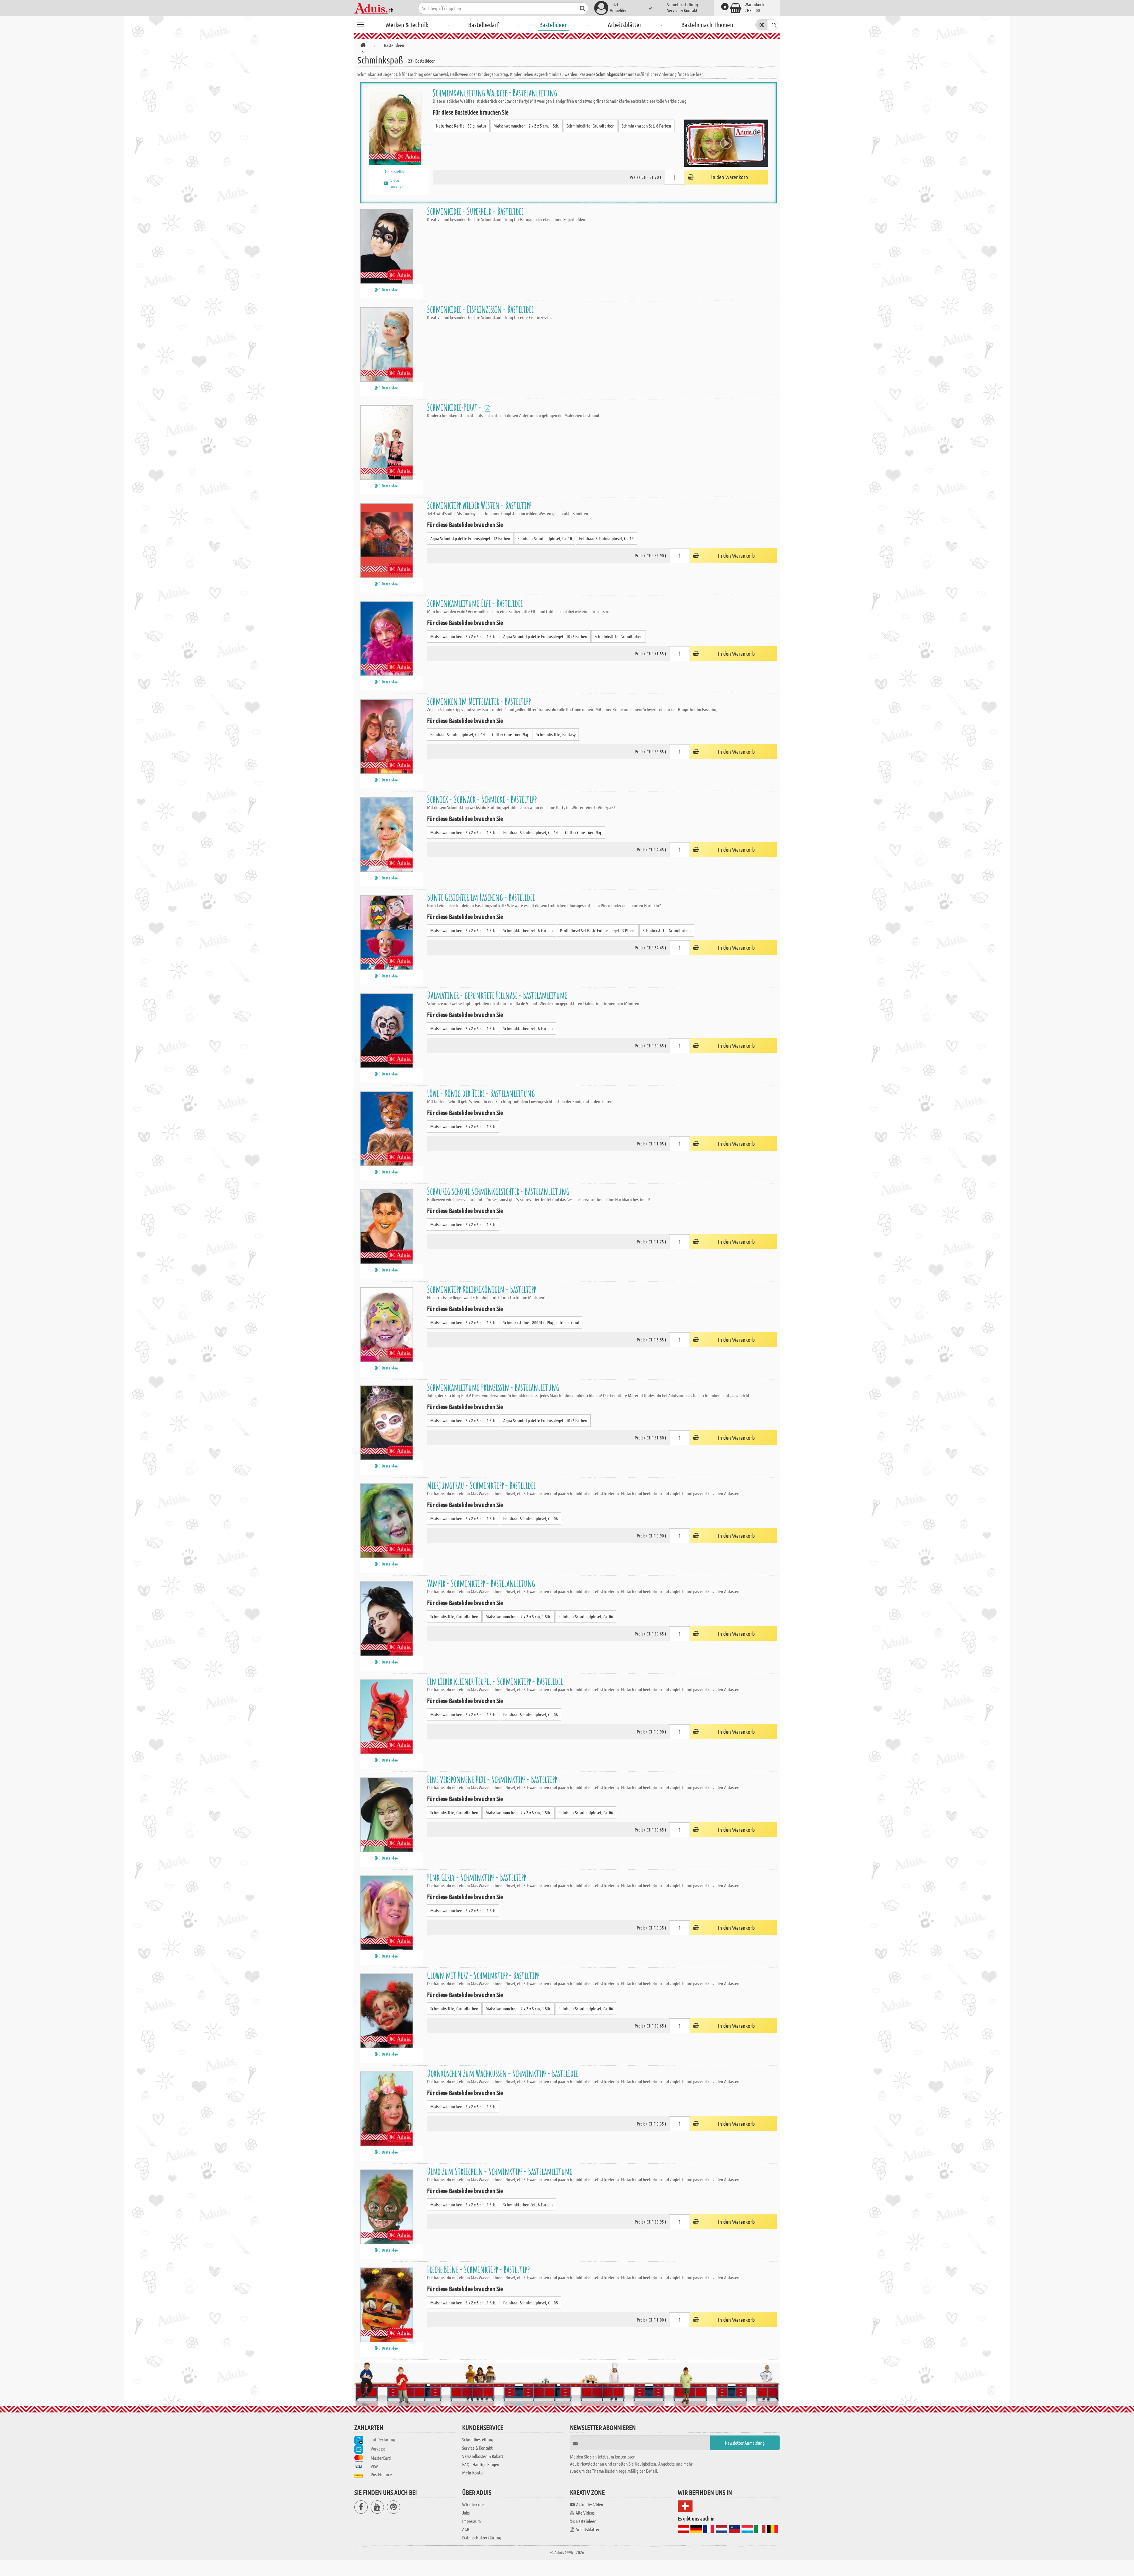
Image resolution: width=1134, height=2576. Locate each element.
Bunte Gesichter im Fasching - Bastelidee (481, 897)
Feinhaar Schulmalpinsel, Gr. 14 (606, 538)
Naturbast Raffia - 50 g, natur (461, 126)
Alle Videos (585, 2513)
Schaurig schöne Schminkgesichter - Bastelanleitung (498, 1191)
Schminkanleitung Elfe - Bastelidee (475, 603)
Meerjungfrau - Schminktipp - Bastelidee (481, 1485)
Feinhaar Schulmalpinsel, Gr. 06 (531, 1518)
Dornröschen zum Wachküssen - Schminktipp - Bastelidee (503, 2073)
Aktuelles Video (590, 2504)
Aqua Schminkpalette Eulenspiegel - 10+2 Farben (545, 636)
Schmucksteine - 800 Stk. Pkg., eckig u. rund (541, 1322)
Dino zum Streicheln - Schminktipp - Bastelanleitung (500, 2171)
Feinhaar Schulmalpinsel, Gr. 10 (545, 538)
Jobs (466, 2513)
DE (762, 25)
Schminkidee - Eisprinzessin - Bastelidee (480, 309)
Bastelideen (554, 25)
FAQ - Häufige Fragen (481, 2464)
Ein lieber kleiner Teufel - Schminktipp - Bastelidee (495, 1681)
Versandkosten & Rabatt (483, 2456)
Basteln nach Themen (707, 25)
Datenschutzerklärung (482, 2537)
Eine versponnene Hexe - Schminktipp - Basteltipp (492, 1779)
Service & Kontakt (682, 10)
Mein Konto (472, 2473)
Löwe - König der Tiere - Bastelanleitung (481, 1093)
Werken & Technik (407, 25)
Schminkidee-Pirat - (455, 407)
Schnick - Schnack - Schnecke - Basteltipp (482, 799)
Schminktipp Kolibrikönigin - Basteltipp (482, 1289)
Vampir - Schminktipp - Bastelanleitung (481, 1583)
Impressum (471, 2521)
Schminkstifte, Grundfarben (590, 126)
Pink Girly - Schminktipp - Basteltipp (476, 1877)
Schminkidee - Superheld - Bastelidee (475, 211)
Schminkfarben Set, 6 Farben (646, 126)
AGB (466, 2529)
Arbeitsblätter (625, 25)
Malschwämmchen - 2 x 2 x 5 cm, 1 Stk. (526, 126)
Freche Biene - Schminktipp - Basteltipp (478, 2269)
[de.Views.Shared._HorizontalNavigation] (363, 46)
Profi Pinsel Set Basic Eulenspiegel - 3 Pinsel (598, 930)
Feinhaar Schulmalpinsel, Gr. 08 (531, 2302)
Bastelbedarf (484, 25)
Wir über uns (473, 2504)
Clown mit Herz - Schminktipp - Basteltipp (483, 1975)
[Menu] (360, 24)
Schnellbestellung (682, 4)
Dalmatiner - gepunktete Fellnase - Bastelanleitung (497, 995)
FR (774, 25)
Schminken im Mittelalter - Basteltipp (479, 701)
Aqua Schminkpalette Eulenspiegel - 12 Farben (470, 538)
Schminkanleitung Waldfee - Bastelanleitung (495, 93)
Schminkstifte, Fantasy (556, 734)
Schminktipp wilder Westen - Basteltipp (479, 505)
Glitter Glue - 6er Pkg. (511, 734)
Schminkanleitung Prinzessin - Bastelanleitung (493, 1387)
